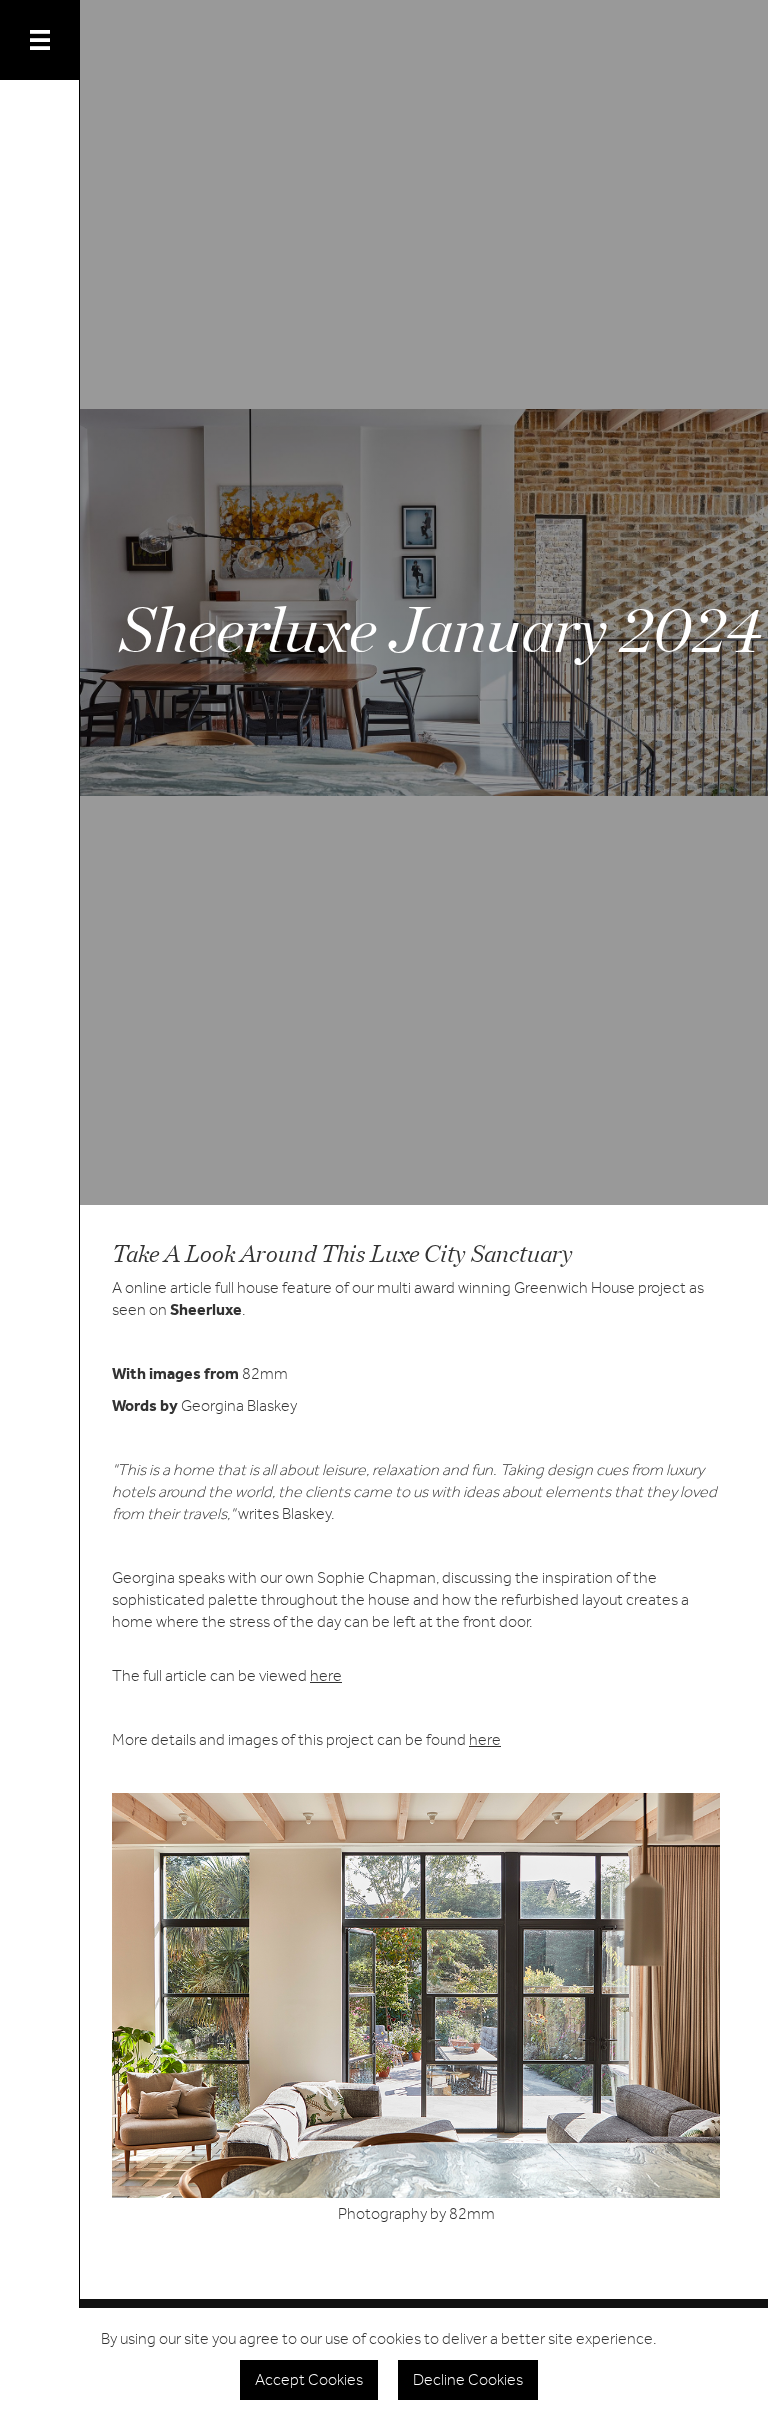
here (326, 1676)
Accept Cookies (309, 2380)
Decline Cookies (468, 2380)
